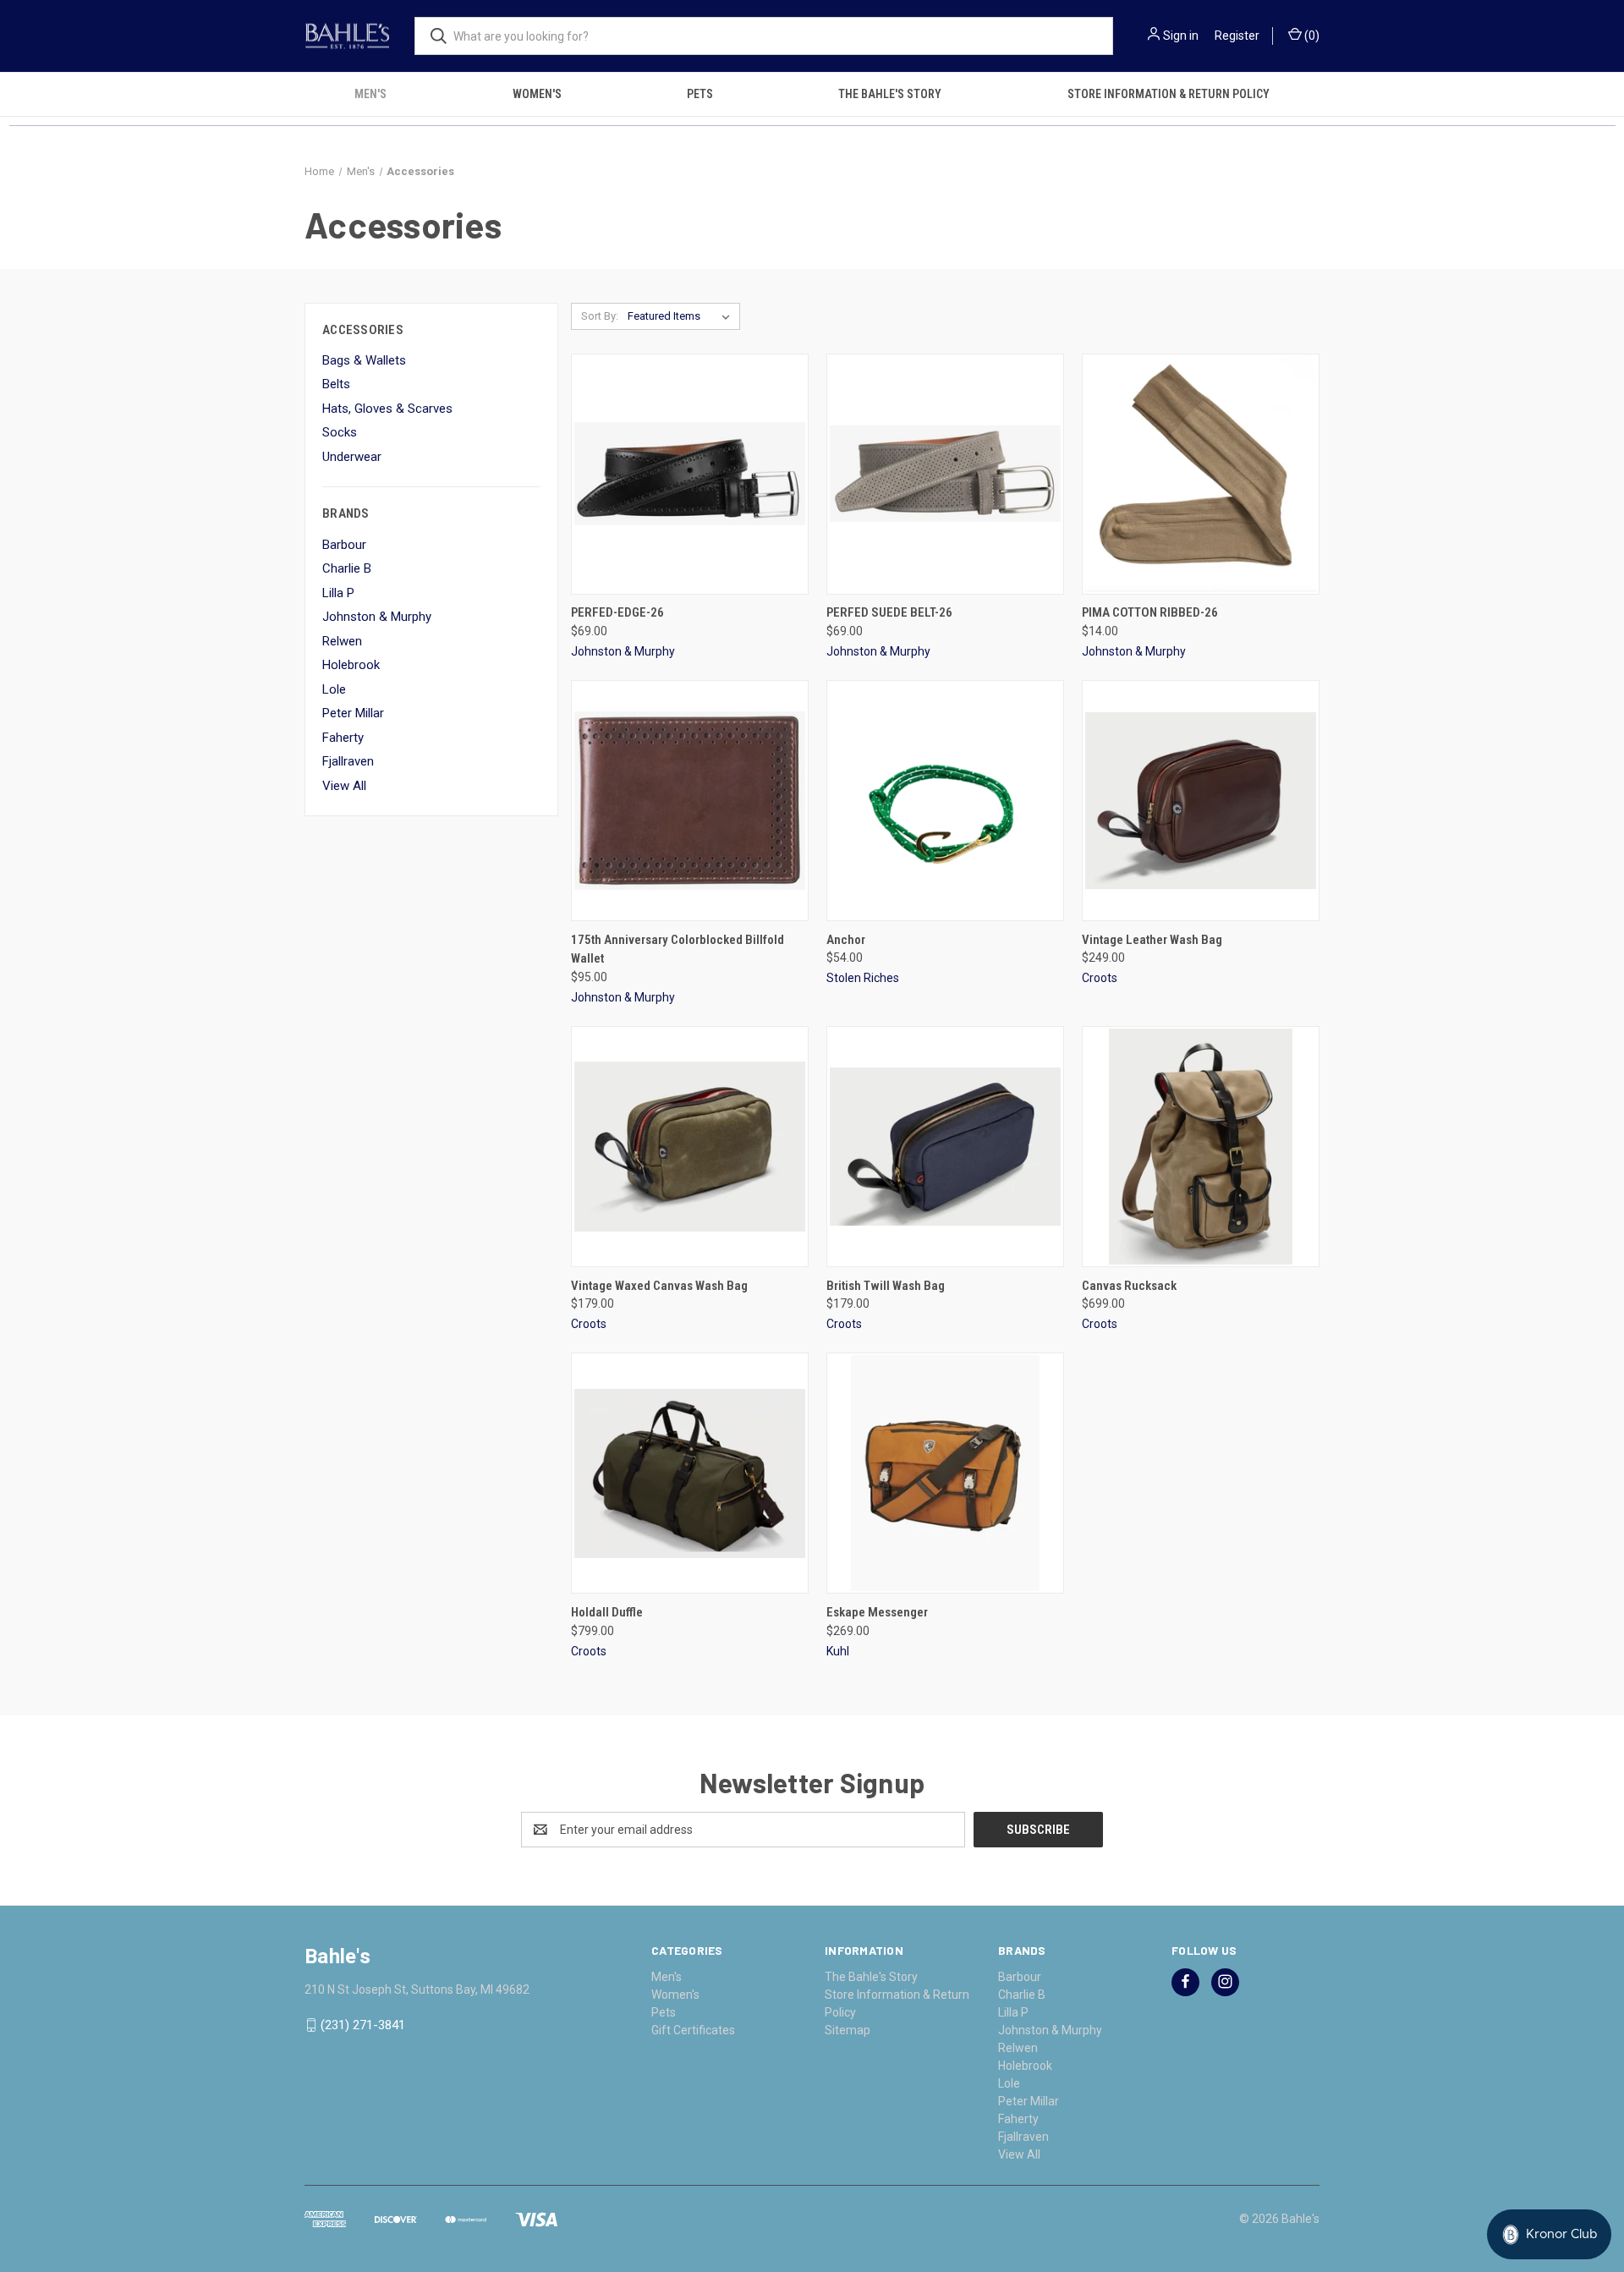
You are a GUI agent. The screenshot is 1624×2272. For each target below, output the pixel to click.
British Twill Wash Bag (886, 1286)
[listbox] (682, 316)
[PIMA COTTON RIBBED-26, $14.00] (1201, 474)
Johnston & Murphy (377, 617)
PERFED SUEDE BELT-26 (889, 612)
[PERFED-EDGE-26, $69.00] (690, 474)
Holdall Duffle (607, 1612)
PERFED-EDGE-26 (617, 612)
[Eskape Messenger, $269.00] (945, 1473)
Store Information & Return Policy (1169, 94)
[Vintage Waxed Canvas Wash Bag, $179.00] (690, 1147)
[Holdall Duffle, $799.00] (690, 1473)
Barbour (344, 545)
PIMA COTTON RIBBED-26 (1150, 612)
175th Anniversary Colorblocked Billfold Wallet (678, 949)
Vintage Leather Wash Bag (1152, 940)
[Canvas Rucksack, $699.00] (1201, 1147)
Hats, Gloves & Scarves (387, 409)
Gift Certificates (693, 2030)
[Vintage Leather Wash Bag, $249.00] (1201, 801)
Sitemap (848, 2030)
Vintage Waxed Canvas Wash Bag (659, 1286)
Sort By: (600, 316)
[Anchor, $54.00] (945, 801)
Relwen (342, 641)
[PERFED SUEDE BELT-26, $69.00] (945, 474)
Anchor (846, 940)
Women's (537, 94)
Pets (700, 94)
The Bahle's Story (890, 94)
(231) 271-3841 (363, 2025)
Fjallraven (348, 761)
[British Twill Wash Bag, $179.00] (945, 1147)
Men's (370, 94)
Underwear (352, 457)
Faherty (343, 738)
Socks (340, 432)
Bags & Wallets (364, 360)
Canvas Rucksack (1129, 1286)
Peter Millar (353, 713)
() (1311, 36)
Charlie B (347, 568)
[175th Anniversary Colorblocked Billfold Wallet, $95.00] (690, 801)
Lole (334, 689)
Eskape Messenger (877, 1612)
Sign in (1181, 36)
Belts (336, 384)
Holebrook (351, 665)
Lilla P (338, 593)
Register (1237, 36)
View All (344, 786)
